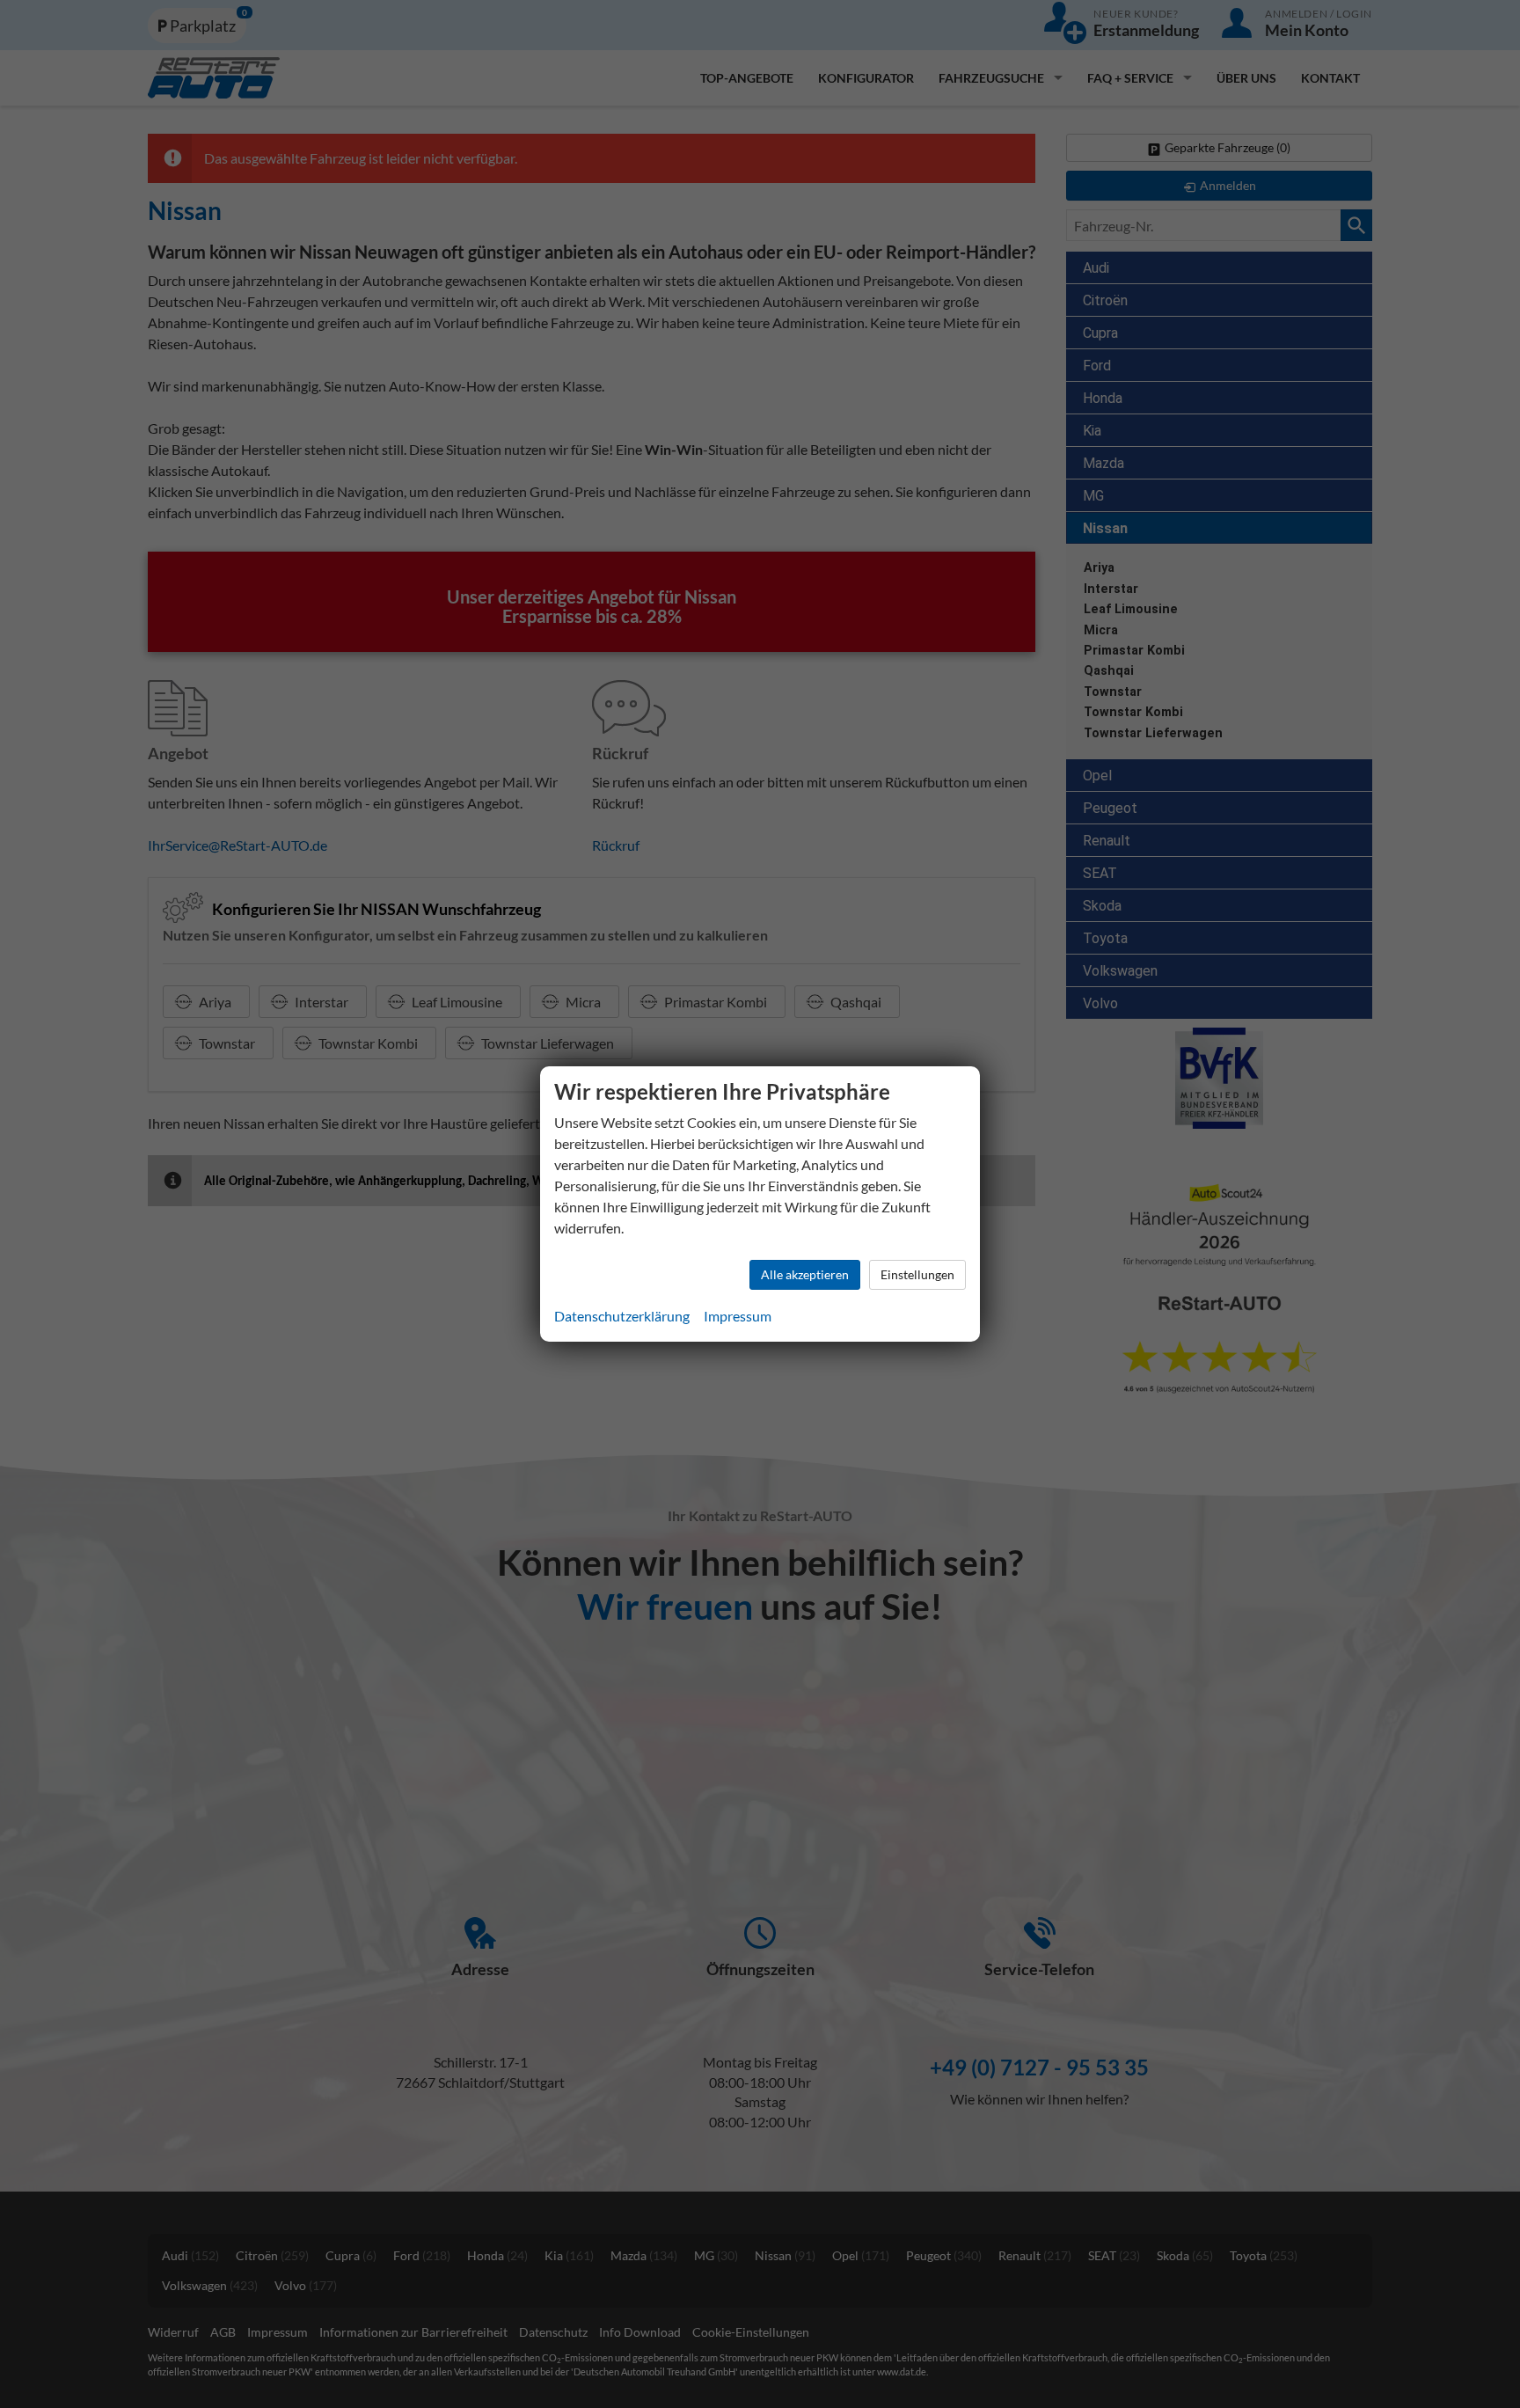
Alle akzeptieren (805, 1274)
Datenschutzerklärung (622, 1316)
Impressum (738, 1316)
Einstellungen (917, 1274)
